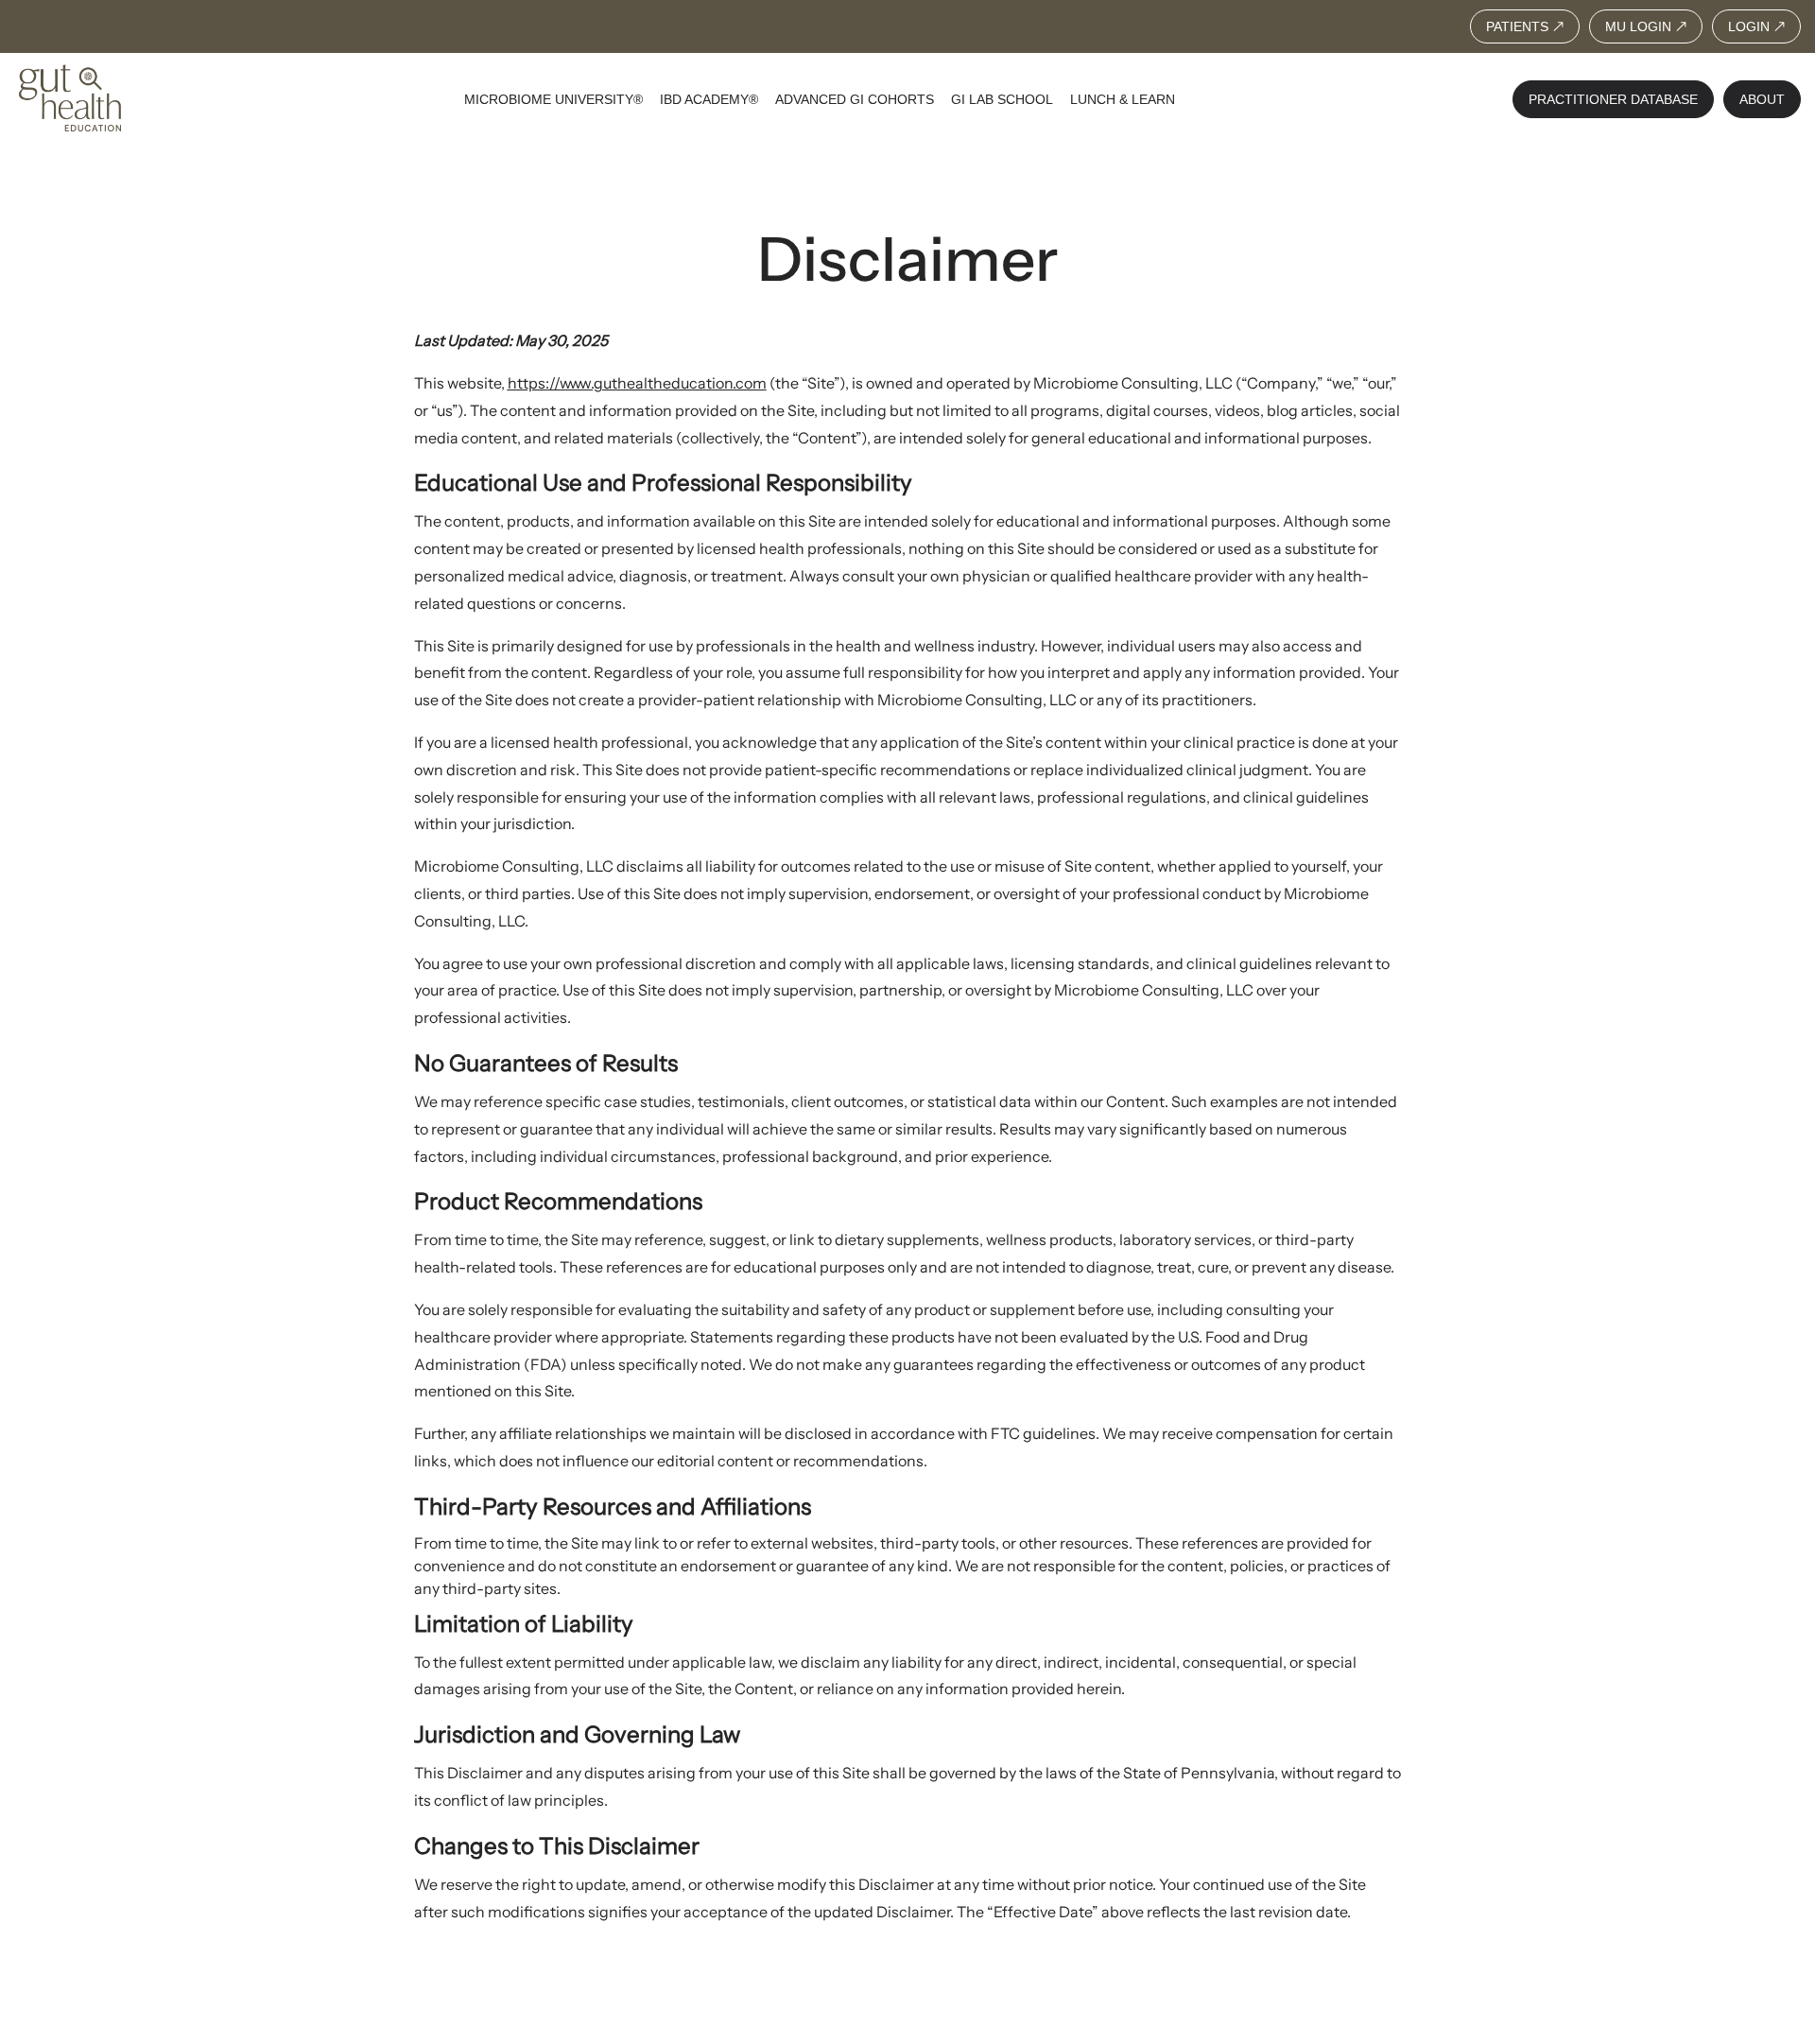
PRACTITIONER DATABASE (1613, 99)
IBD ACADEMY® (709, 99)
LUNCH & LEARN (1123, 99)
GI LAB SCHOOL (1002, 99)
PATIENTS (1517, 26)
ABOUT (1762, 99)
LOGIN (1749, 26)
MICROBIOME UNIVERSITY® (553, 99)
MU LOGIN (1638, 26)
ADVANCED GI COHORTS (855, 99)
